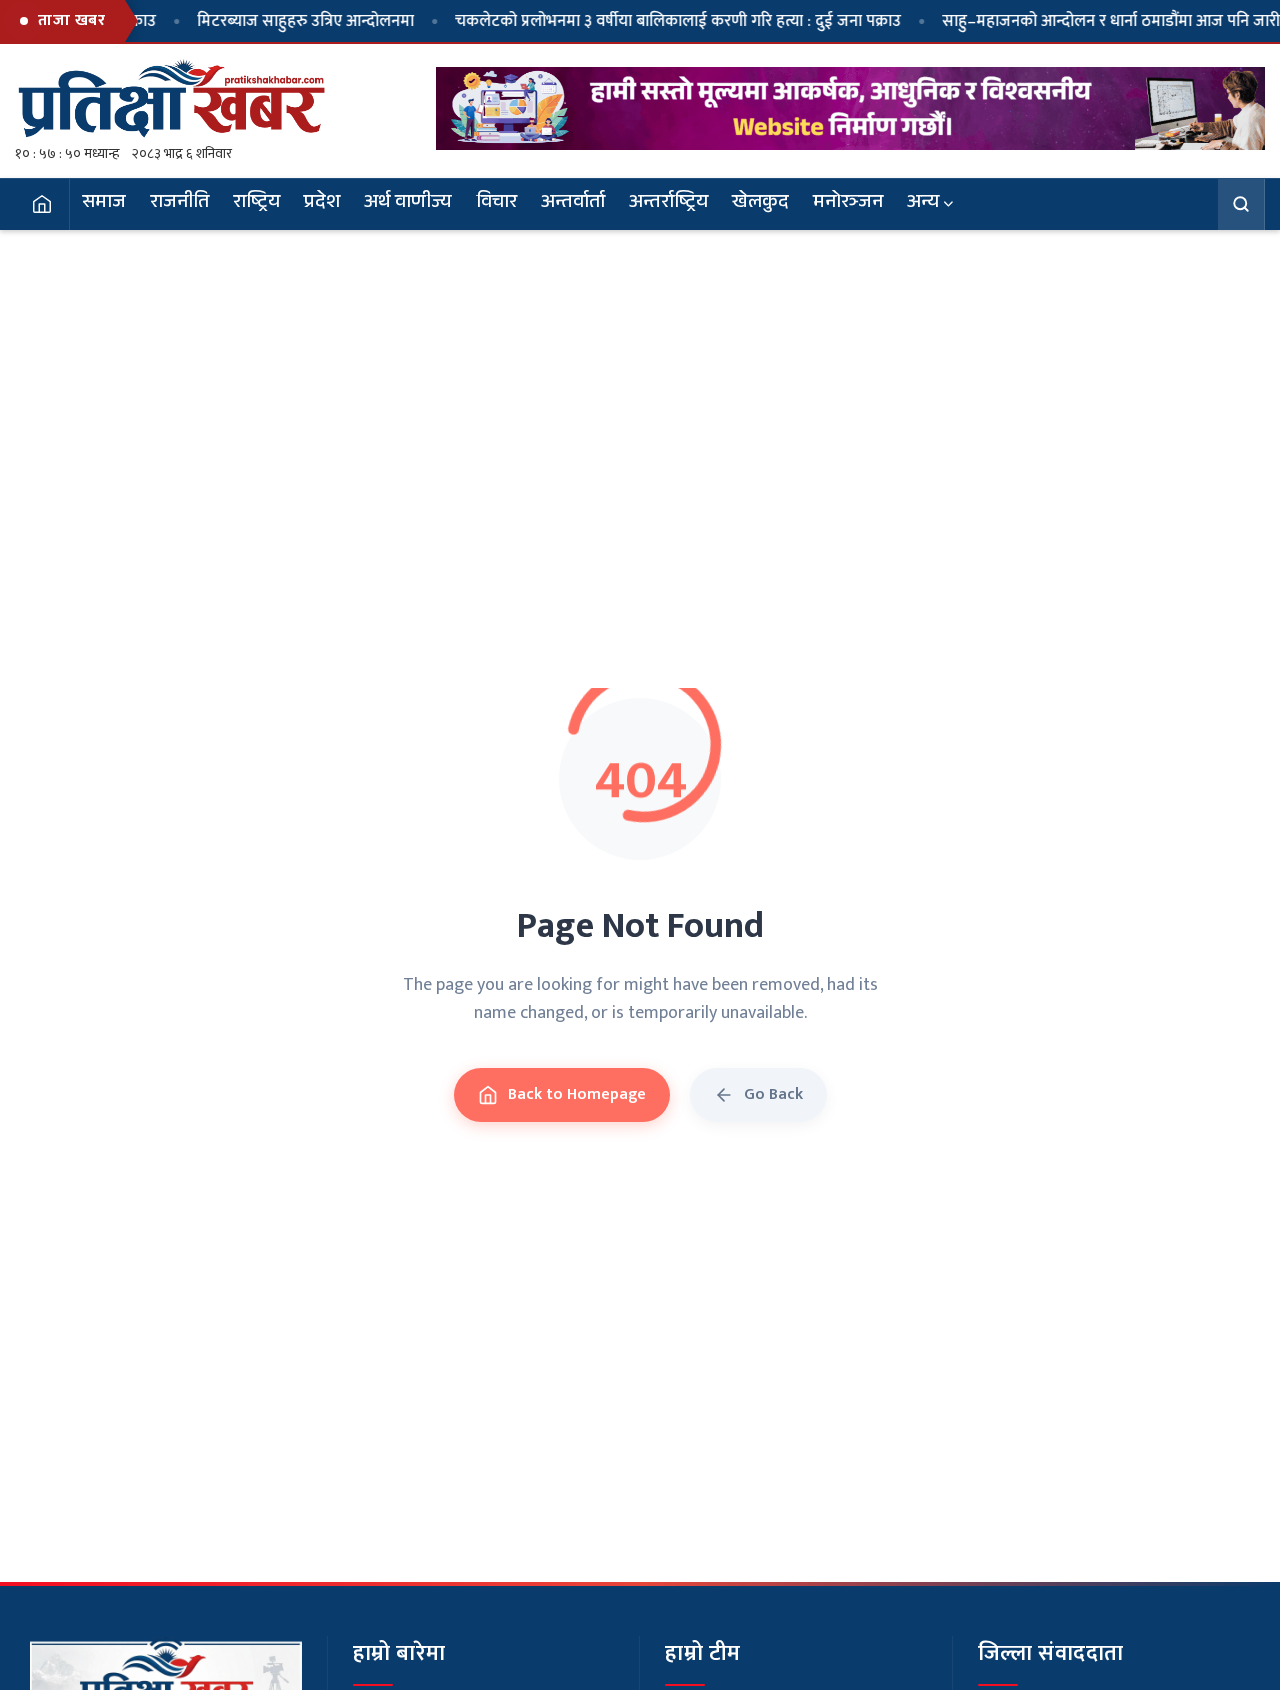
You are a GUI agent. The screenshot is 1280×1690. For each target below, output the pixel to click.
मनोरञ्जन (848, 204)
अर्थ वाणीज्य (408, 204)
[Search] (1241, 204)
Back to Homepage (577, 1094)
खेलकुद (760, 204)
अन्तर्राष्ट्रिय (668, 204)
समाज (104, 204)
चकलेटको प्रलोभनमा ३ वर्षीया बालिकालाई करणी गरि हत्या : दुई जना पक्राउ (639, 21)
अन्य (923, 204)
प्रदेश (322, 204)
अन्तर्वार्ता (573, 204)
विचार (496, 204)
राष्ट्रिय (256, 204)
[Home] (42, 204)
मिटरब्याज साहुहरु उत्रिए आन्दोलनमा (266, 21)
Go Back (773, 1094)
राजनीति (179, 204)
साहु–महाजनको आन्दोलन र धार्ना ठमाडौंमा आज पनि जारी (1072, 21)
